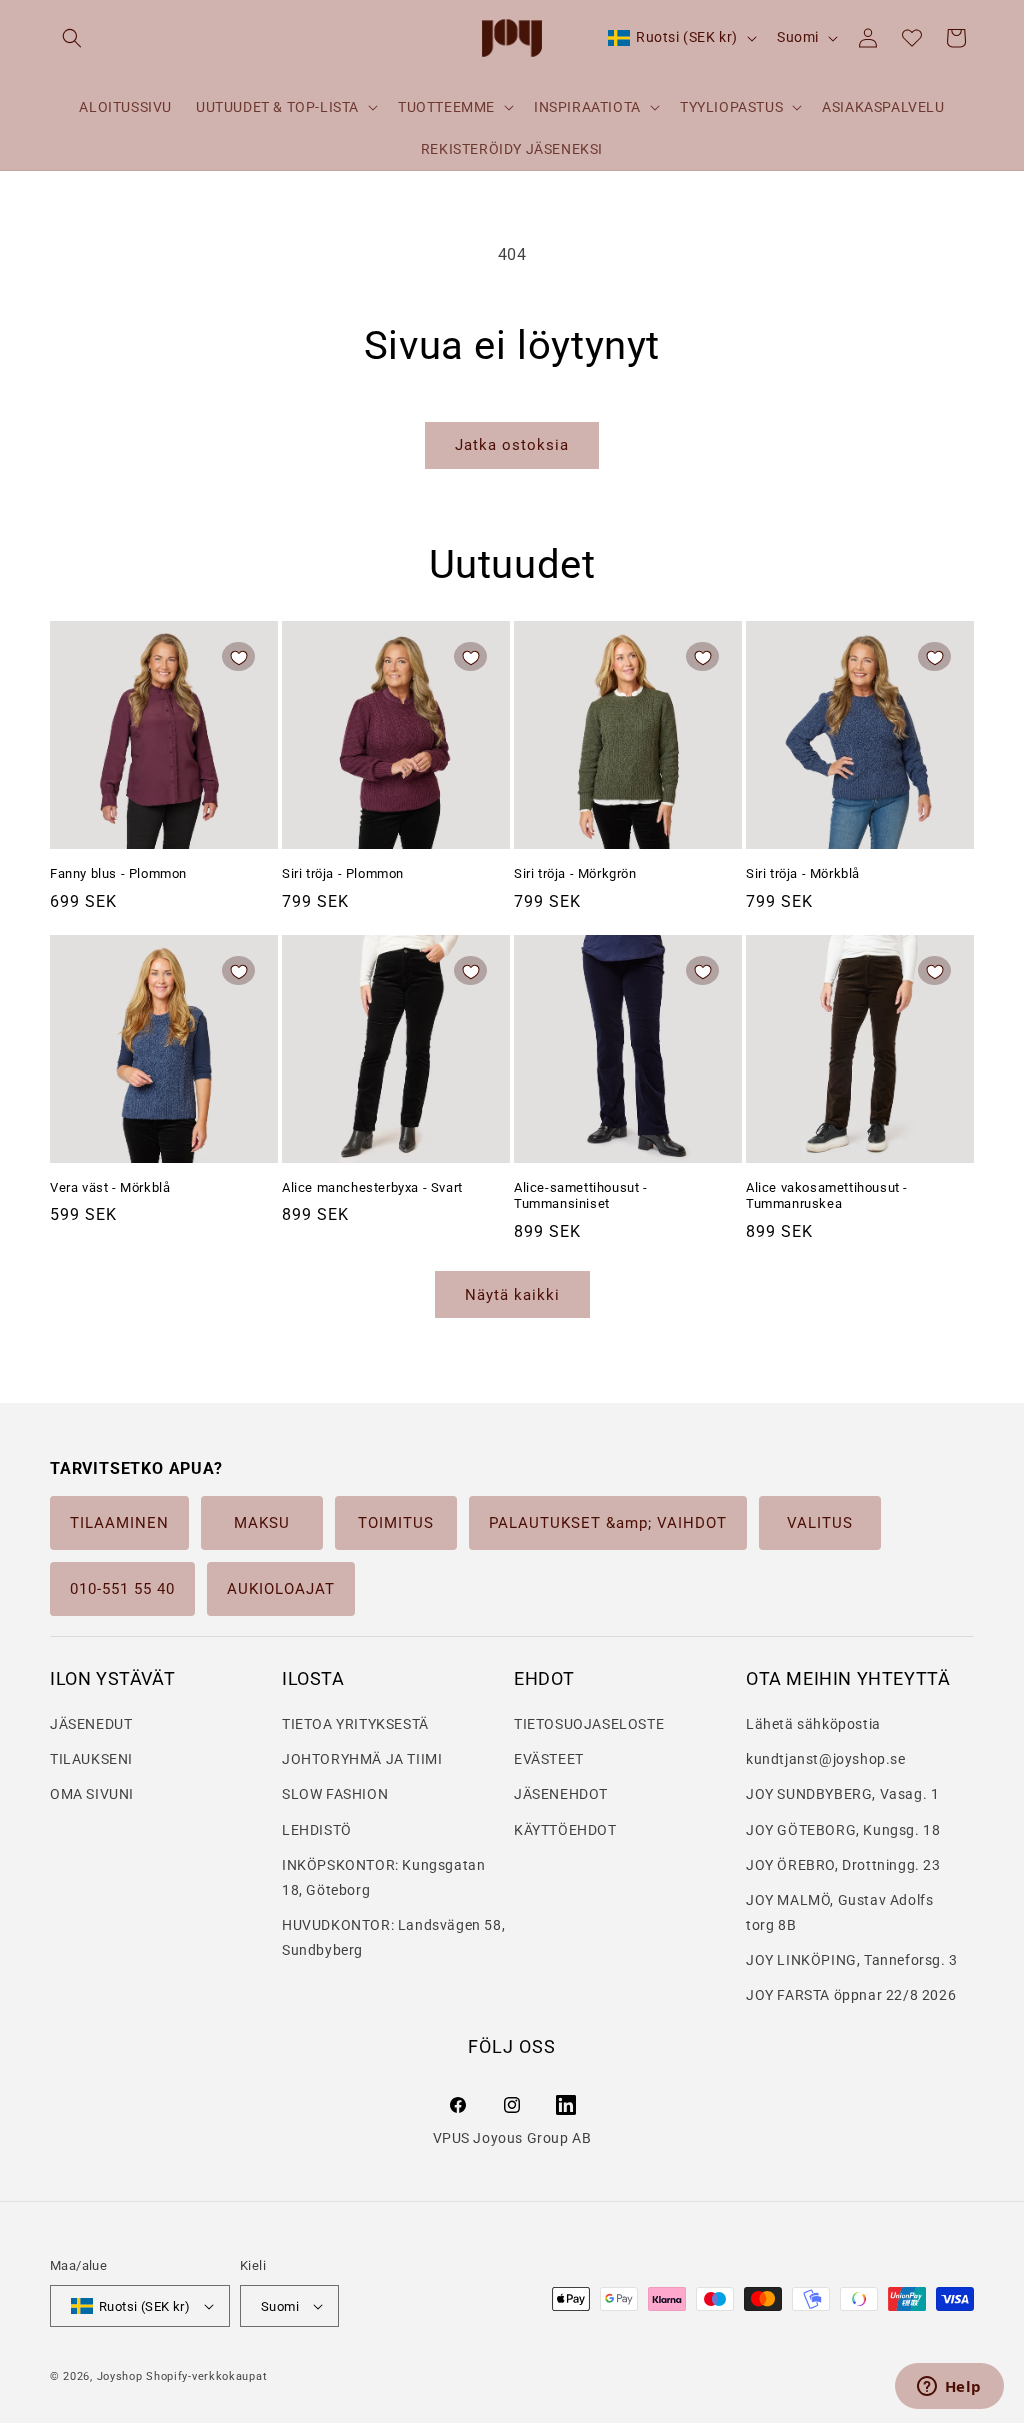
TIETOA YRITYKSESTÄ (355, 1724)
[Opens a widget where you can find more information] (949, 2388)
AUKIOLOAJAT (281, 1589)
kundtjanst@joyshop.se (826, 1759)
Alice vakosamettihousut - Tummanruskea (827, 1196)
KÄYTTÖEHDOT (565, 1830)
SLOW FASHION (335, 1794)
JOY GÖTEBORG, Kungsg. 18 (843, 1830)
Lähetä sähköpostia (813, 1724)
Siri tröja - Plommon (343, 873)
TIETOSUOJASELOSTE (589, 1724)
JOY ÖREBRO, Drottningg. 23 (843, 1865)
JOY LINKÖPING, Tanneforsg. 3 (852, 1960)
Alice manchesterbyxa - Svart (372, 1187)
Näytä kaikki (512, 1295)
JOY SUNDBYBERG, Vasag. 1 (842, 1794)
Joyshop (120, 2376)
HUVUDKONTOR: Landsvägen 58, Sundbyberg (393, 1937)
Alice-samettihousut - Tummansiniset (581, 1196)
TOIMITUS (396, 1523)
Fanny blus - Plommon (118, 873)
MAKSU (262, 1523)
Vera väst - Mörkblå (110, 1187)
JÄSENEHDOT (561, 1794)
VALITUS (820, 1523)
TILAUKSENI (91, 1759)
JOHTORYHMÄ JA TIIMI (362, 1759)
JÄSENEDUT (91, 1724)
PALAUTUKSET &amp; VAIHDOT (608, 1523)
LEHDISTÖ (317, 1830)
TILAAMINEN (119, 1523)
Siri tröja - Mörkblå (803, 873)
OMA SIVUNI (92, 1794)
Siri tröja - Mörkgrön (575, 873)
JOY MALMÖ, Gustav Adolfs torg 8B (839, 1912)
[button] (72, 38)
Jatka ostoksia (512, 445)
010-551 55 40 (122, 1589)
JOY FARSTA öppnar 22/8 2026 (851, 1995)
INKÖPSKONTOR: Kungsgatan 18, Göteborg (383, 1877)
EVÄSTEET (549, 1759)
